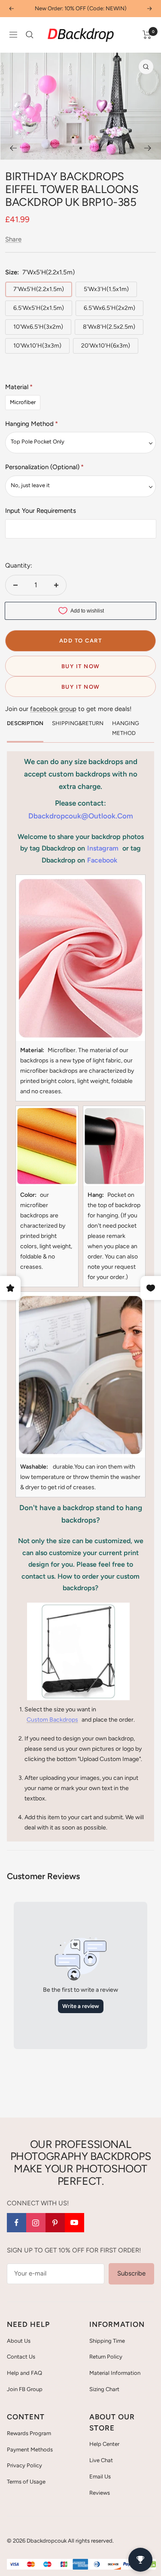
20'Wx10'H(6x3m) (106, 346)
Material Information (115, 2373)
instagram (103, 848)
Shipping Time (107, 2341)
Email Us (100, 2476)
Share (13, 239)
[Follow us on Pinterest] (55, 2223)
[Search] (30, 35)
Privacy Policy (24, 2465)
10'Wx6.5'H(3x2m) (38, 327)
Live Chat (101, 2460)
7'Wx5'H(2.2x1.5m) (39, 289)
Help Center (104, 2444)
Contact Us (21, 2357)
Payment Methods (30, 2450)
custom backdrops (52, 1720)
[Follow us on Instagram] (36, 2223)
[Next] (148, 148)
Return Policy (106, 2357)
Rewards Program (29, 2433)
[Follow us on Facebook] (17, 2223)
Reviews (100, 2493)
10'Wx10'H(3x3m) (37, 346)
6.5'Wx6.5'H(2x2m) (109, 308)
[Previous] (13, 148)
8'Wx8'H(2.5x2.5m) (109, 327)
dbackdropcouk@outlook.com (81, 816)
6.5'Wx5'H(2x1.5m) (39, 308)
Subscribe (131, 2273)
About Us (19, 2341)
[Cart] (147, 35)
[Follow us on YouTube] (74, 2223)
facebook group (53, 709)
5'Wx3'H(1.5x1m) (106, 289)
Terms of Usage (26, 2482)
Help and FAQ (24, 2373)
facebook (102, 860)
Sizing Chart (104, 2389)
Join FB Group (25, 2389)
